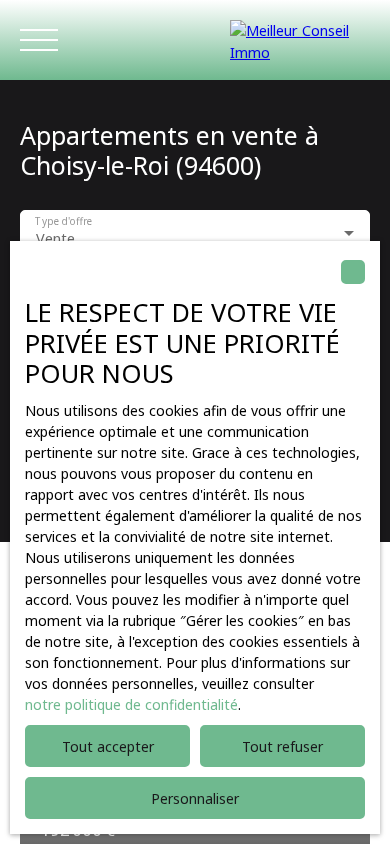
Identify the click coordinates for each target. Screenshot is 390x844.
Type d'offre (63, 222)
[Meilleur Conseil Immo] (300, 40)
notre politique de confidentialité (131, 704)
